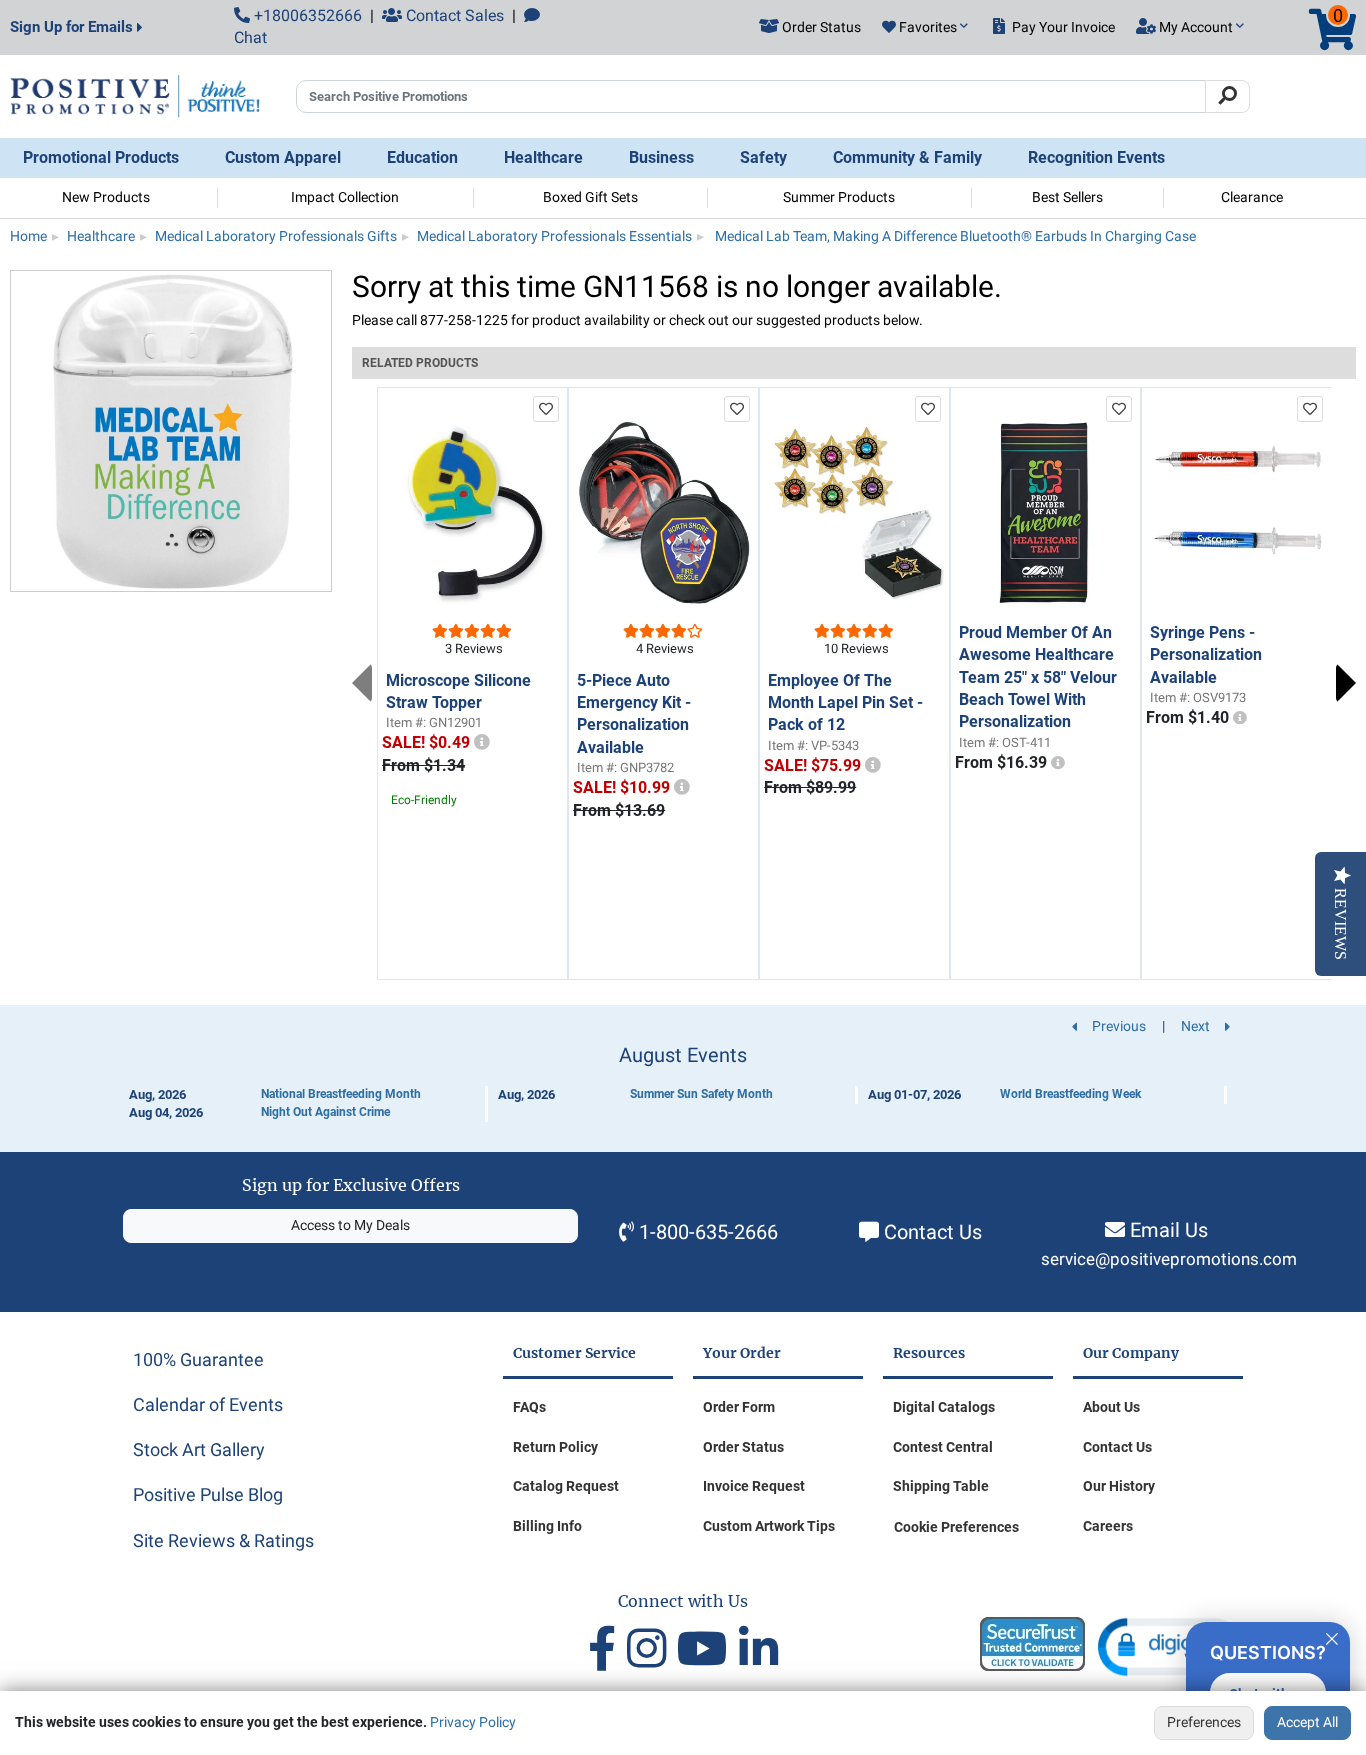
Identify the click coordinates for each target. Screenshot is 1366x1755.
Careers (1108, 1526)
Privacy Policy (473, 1722)
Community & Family (907, 157)
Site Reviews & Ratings (223, 1540)
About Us (1111, 1407)
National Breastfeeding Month (341, 1094)
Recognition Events (1096, 157)
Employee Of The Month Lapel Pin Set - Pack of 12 (845, 703)
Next (1346, 683)
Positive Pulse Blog (208, 1494)
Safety (763, 157)
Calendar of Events (208, 1404)
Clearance (1252, 197)
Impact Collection (345, 197)
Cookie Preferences (956, 1527)
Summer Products (839, 197)
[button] (925, 28)
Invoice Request (754, 1486)
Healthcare (543, 157)
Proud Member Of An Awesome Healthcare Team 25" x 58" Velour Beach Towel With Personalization (1038, 677)
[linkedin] (758, 1649)
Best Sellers (1067, 197)
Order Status (743, 1447)
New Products (106, 197)
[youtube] (708, 1649)
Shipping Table (941, 1486)
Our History (1119, 1486)
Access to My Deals (350, 1225)
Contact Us (933, 1232)
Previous (362, 683)
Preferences (1204, 1722)
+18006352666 (306, 15)
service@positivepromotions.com (1169, 1259)
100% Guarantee (198, 1359)
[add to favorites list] (546, 409)
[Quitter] (1332, 1636)
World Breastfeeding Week (1070, 1094)
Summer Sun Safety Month (701, 1094)
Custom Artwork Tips (769, 1526)
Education (422, 157)
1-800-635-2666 (708, 1232)
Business (661, 157)
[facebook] (607, 1649)
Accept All (1307, 1722)
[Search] (1227, 97)
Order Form (739, 1407)
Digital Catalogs (944, 1407)
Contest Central (943, 1447)
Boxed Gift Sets (590, 197)
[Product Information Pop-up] (482, 742)
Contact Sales (453, 15)
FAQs (529, 1407)
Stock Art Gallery (199, 1449)
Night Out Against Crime (325, 1112)
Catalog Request (566, 1486)
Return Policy (555, 1447)
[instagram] (652, 1649)
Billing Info (547, 1526)
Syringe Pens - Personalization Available (1206, 655)
